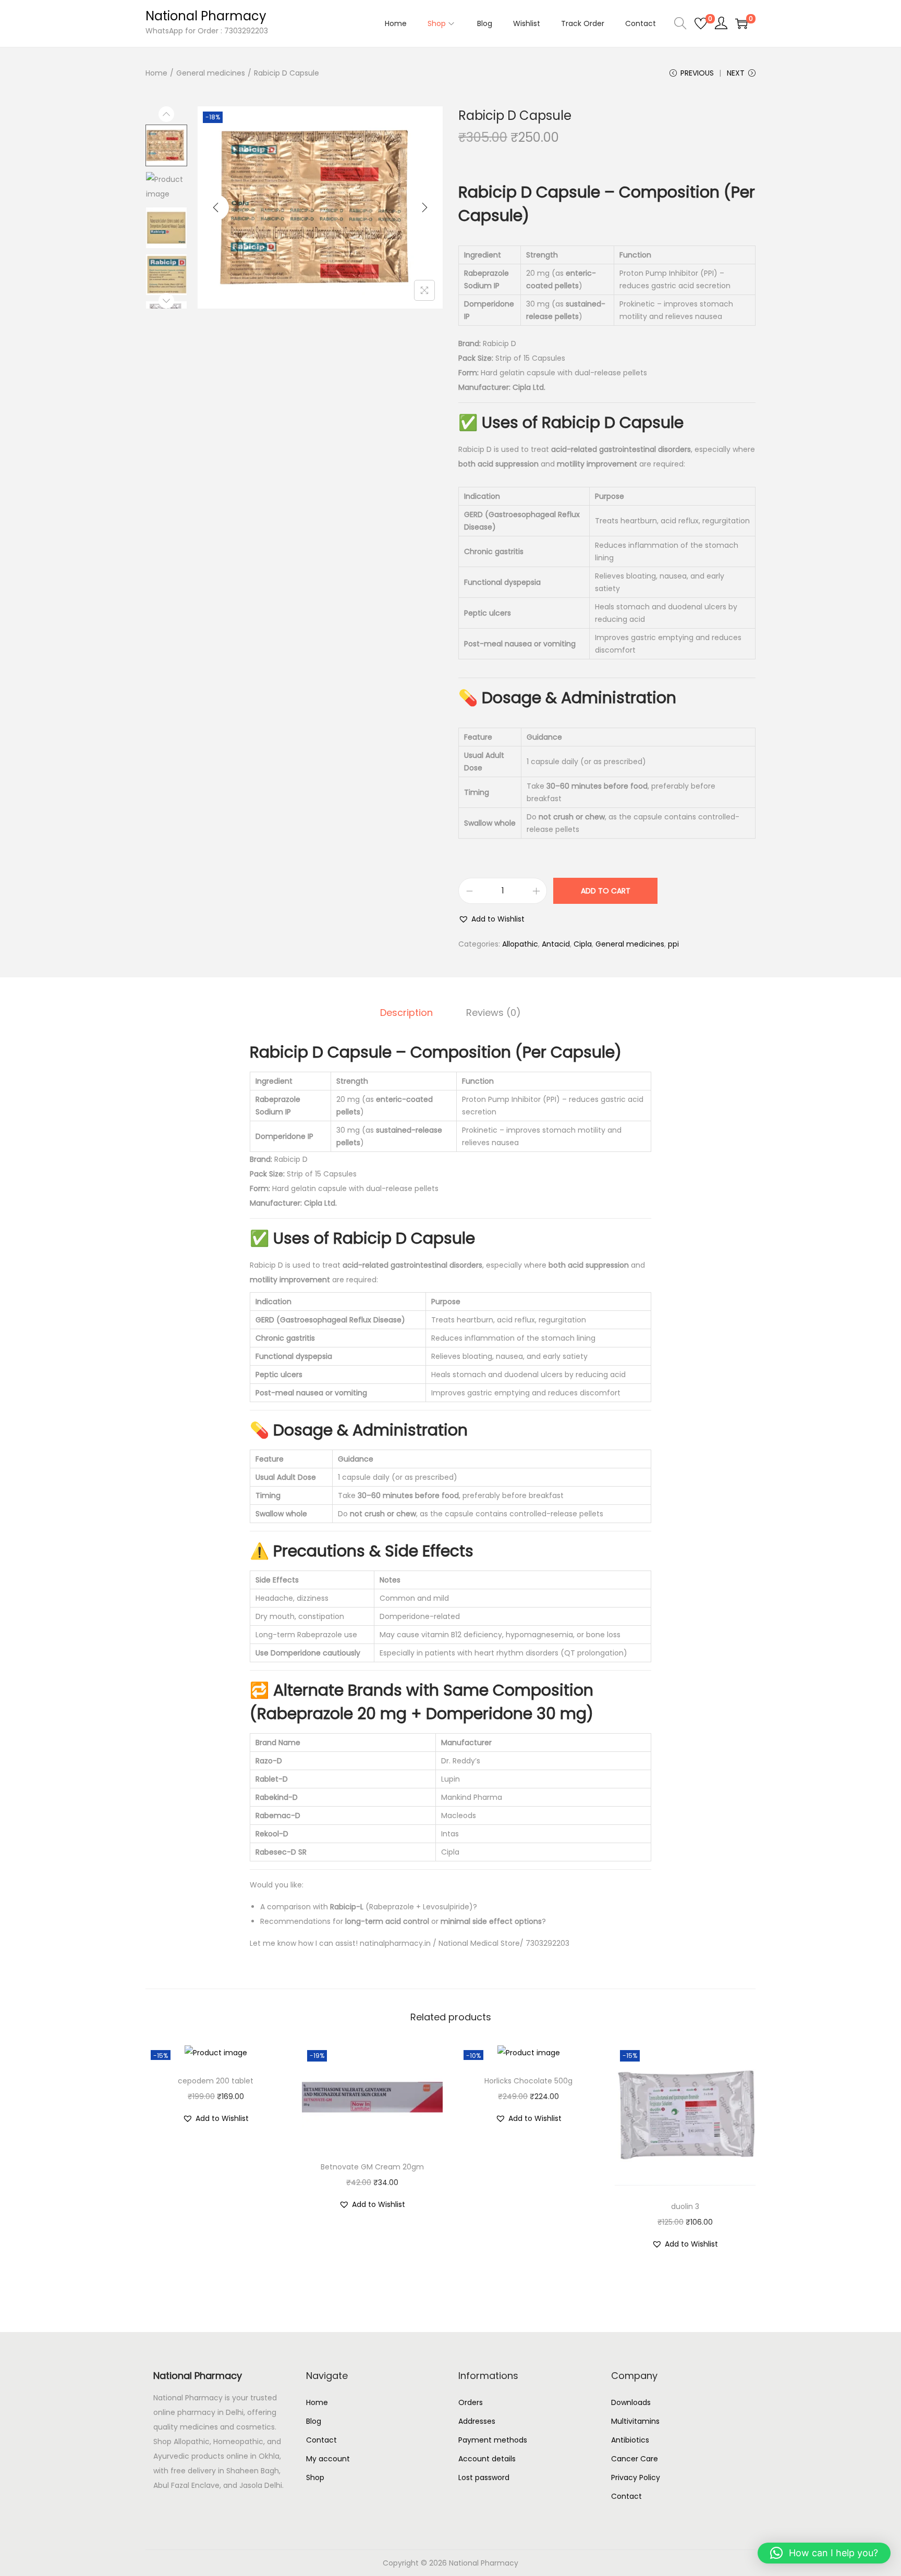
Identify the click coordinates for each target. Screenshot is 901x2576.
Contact (321, 2440)
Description (406, 1013)
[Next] (424, 207)
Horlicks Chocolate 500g (528, 2081)
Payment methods (493, 2440)
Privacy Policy (636, 2477)
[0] (701, 23)
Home (156, 73)
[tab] (406, 1013)
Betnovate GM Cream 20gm (372, 2167)
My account (328, 2459)
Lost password (484, 2477)
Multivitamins (635, 2421)
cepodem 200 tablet (216, 2081)
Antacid (556, 944)
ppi (673, 944)
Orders (471, 2402)
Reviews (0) (494, 1013)
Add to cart (606, 891)
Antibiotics (630, 2440)
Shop (315, 2477)
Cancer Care (635, 2459)
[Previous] (216, 207)
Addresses (477, 2421)
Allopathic (520, 944)
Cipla (583, 944)
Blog (314, 2421)
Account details (487, 2459)
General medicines (211, 73)
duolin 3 (685, 2206)
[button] (491, 919)
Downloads (631, 2402)
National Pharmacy (206, 16)
